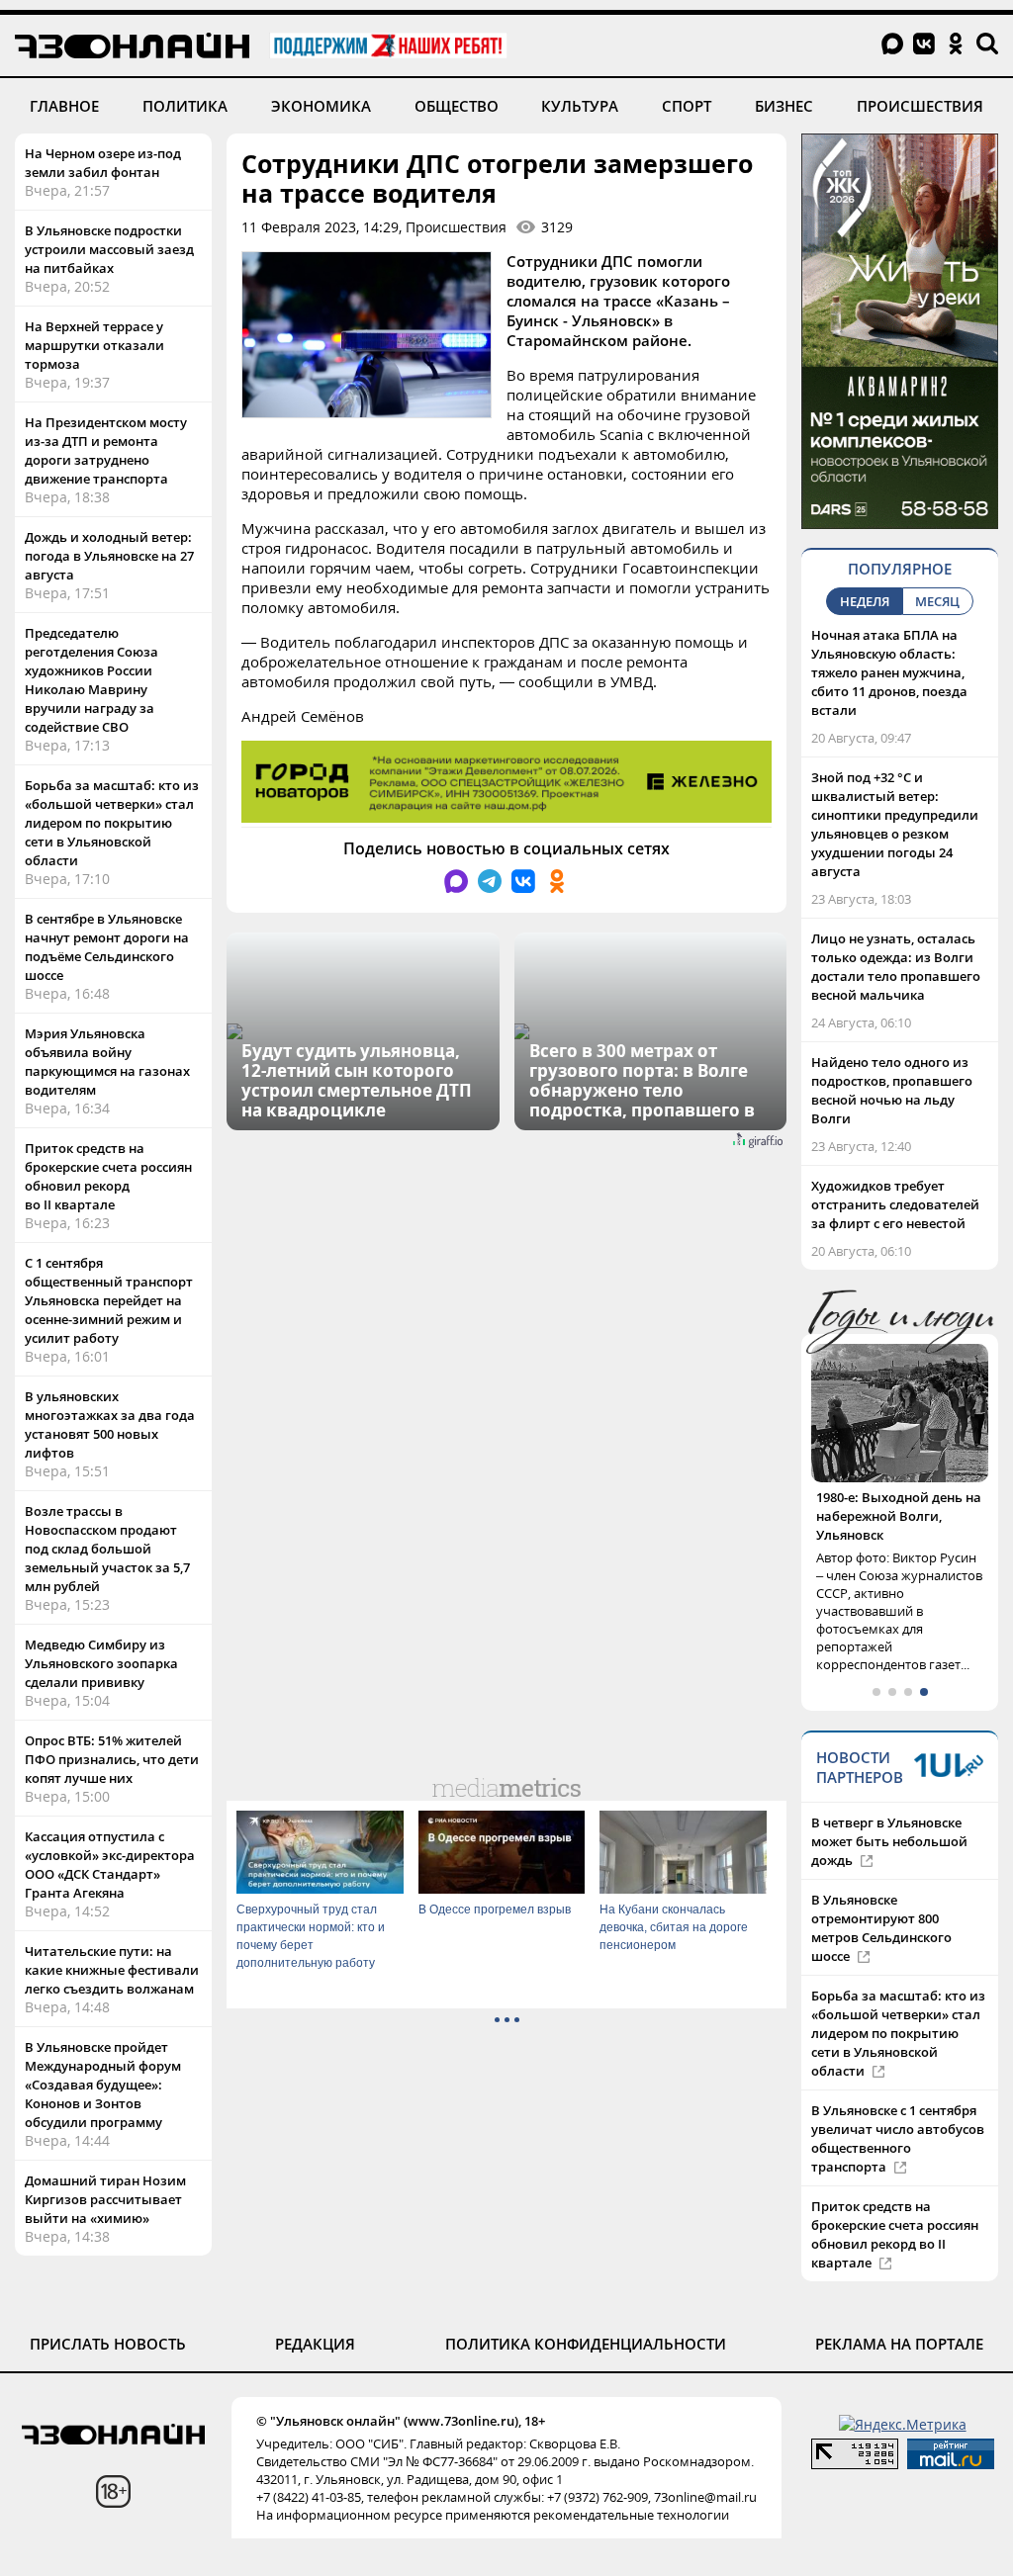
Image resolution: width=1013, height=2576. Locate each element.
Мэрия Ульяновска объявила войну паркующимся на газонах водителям (107, 1062)
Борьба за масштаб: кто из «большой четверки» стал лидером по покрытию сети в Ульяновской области (112, 823)
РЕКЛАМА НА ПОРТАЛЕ (899, 2344)
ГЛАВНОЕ (64, 106)
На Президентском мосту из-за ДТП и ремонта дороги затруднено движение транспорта (106, 450)
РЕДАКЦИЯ (315, 2344)
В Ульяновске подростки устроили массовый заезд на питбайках (109, 249)
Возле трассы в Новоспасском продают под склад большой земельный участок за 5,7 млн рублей (107, 1549)
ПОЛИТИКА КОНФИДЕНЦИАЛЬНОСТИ (586, 2344)
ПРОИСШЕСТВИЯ (920, 106)
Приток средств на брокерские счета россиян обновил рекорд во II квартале (108, 1176)
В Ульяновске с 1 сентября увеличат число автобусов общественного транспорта (898, 2138)
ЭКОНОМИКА (321, 106)
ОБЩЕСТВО (457, 106)
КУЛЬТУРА (580, 106)
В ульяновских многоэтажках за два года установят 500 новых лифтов (110, 1424)
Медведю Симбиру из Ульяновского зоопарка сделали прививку (101, 1663)
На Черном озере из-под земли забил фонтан (103, 163)
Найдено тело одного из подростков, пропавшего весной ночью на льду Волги (892, 1090)
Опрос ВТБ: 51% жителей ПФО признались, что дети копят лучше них (112, 1759)
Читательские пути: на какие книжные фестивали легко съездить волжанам (112, 1970)
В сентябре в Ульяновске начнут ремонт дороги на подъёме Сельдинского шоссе (107, 947)
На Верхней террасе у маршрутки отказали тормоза (94, 345)
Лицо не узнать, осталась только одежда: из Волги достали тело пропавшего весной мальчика (896, 967)
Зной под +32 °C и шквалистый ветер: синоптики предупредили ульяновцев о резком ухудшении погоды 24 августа (895, 824)
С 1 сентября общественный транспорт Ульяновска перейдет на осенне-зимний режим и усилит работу (109, 1300)
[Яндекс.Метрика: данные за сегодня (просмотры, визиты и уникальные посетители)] (903, 2424)
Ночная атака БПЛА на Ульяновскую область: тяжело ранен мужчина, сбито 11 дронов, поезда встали (889, 672)
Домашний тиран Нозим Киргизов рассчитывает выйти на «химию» (105, 2199)
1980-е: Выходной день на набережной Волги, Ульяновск (899, 1516)
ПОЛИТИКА (185, 106)
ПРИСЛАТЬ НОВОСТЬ (108, 2344)
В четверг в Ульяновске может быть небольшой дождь (889, 1841)
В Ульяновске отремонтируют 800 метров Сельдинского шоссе (881, 1928)
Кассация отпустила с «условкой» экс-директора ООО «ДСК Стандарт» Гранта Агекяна (110, 1865)
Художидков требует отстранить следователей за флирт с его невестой (895, 1204)
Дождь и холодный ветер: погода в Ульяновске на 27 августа (109, 556)
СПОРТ (687, 106)
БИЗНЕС (784, 106)
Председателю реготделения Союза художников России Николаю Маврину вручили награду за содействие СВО (92, 680)
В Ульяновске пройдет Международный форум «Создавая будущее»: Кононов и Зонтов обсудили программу (103, 2085)
